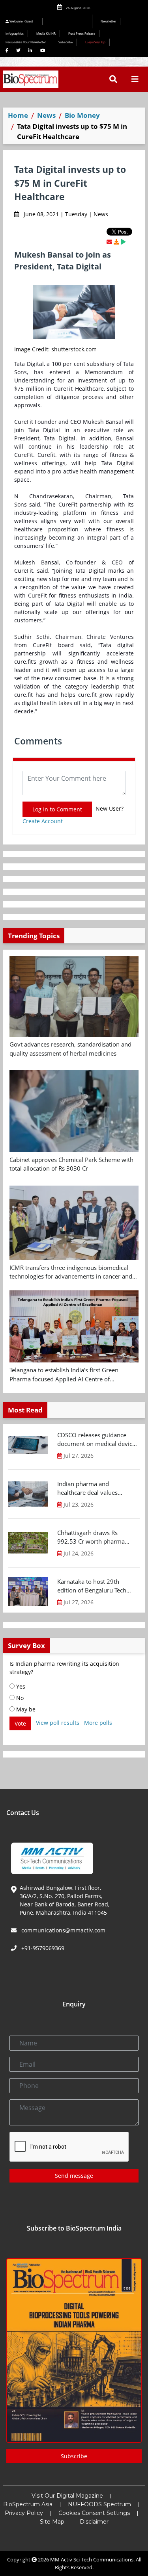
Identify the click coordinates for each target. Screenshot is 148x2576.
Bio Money (82, 115)
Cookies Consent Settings (94, 2513)
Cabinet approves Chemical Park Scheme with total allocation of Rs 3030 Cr (71, 1164)
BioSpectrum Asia (28, 2504)
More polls (98, 1723)
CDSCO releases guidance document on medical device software (96, 1440)
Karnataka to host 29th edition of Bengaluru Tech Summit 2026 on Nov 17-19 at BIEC (95, 1586)
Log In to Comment (57, 809)
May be (25, 1709)
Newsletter (108, 21)
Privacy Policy (24, 2513)
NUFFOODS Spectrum (99, 2504)
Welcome (21, 21)
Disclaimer (94, 2522)
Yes (20, 1686)
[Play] (123, 242)
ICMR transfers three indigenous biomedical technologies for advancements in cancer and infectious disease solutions (71, 1272)
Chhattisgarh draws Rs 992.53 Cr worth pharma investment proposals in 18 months (94, 1537)
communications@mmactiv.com (63, 1930)
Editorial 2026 (69, 21)
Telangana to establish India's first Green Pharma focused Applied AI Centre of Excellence (64, 1375)
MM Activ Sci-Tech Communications (92, 2559)
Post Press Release (82, 33)
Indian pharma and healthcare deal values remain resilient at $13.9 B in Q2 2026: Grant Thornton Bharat (97, 1488)
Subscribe (66, 42)
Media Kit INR (46, 33)
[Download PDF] (116, 242)
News (46, 115)
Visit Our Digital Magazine (67, 2496)
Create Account (43, 821)
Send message (74, 2176)
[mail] (109, 242)
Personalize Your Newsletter (26, 42)
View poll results (58, 1723)
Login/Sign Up (95, 42)
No (19, 1698)
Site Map (52, 2522)
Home (18, 115)
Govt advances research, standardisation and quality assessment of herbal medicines (70, 1049)
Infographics (15, 33)
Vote (20, 1723)
